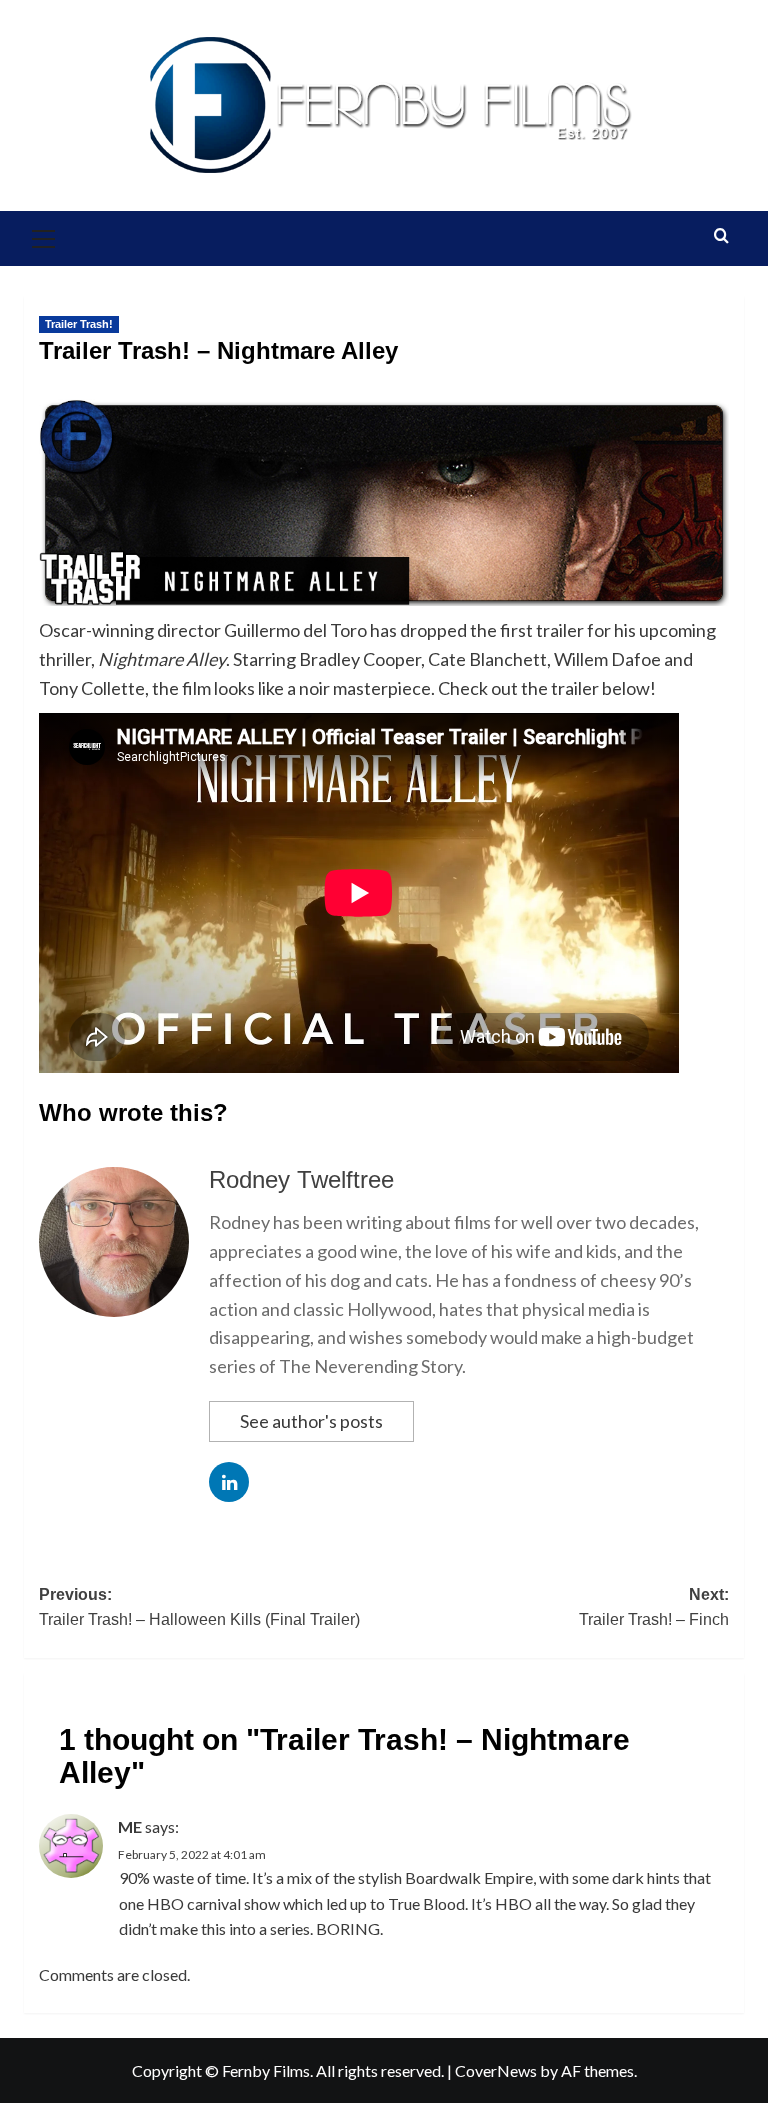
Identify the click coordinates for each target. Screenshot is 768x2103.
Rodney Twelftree (301, 1179)
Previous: (199, 1607)
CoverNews (496, 2070)
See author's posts (311, 1421)
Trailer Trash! (79, 324)
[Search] (721, 236)
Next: (654, 1607)
